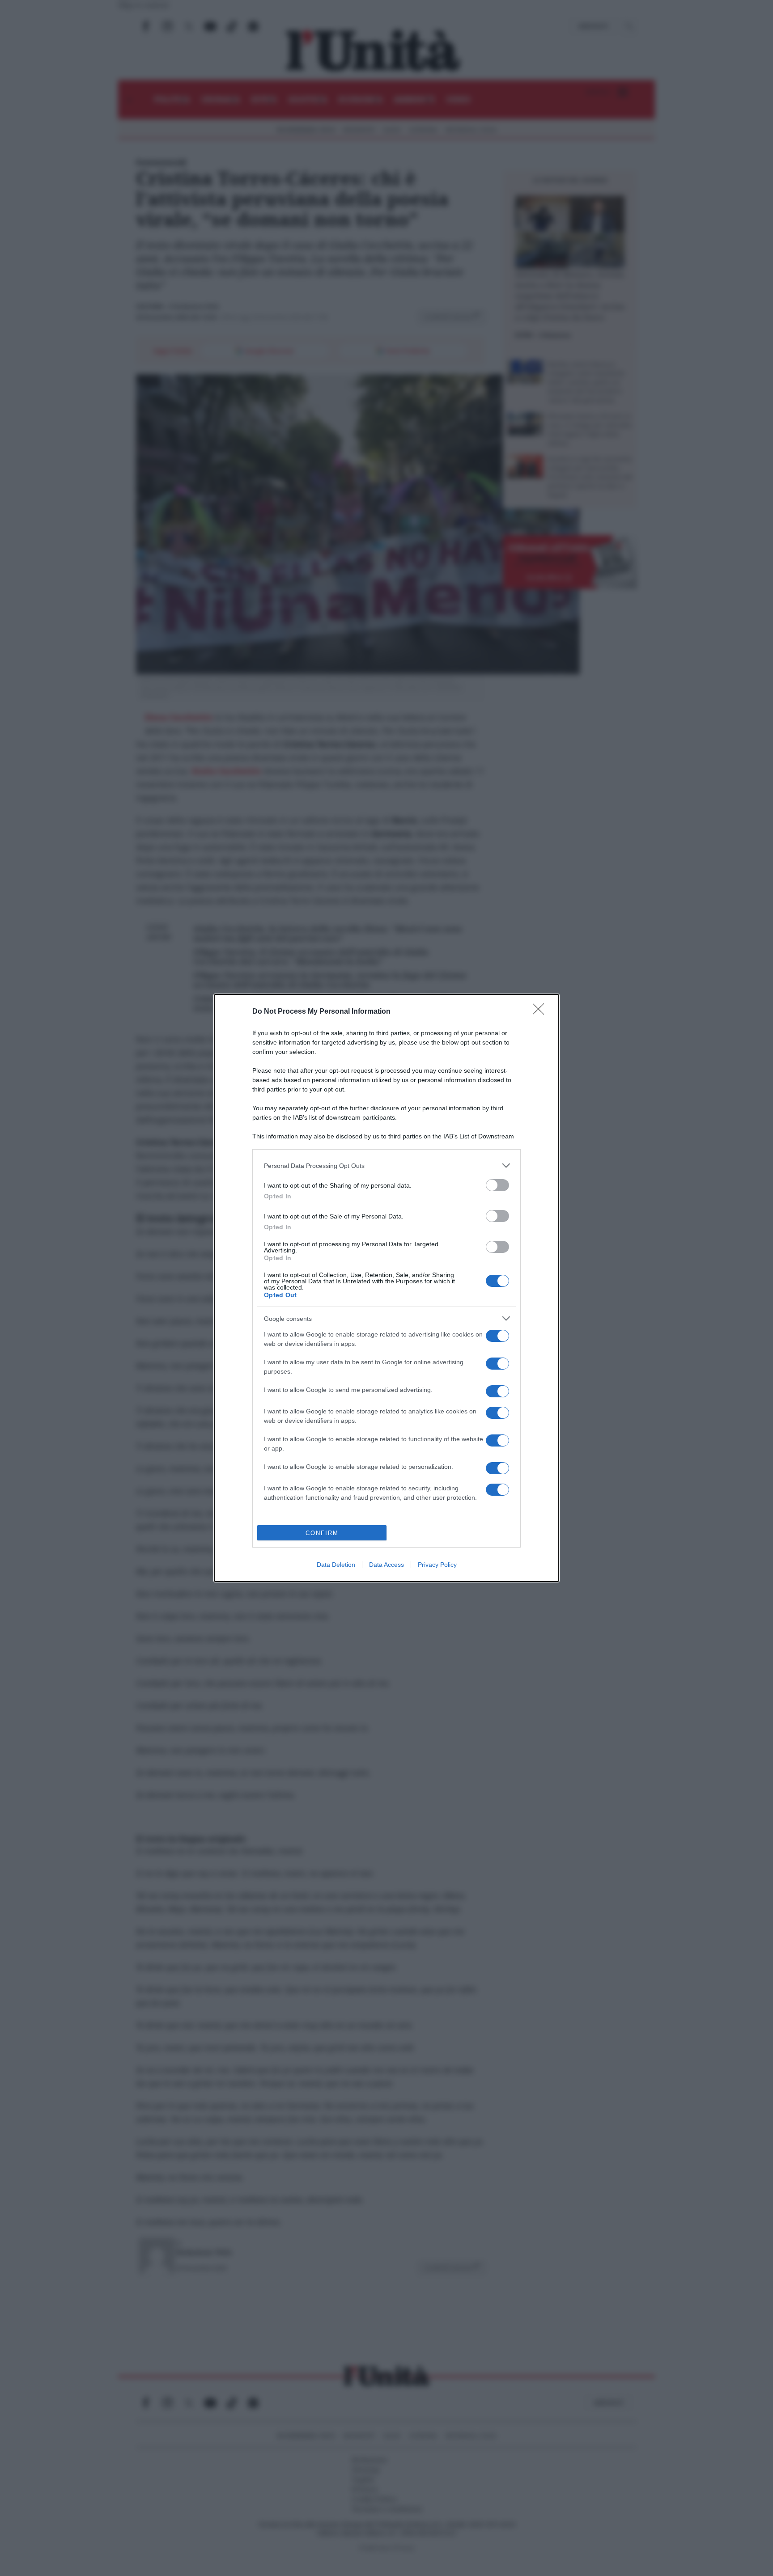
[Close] (541, 1012)
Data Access (386, 1565)
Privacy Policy (437, 1565)
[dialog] (386, 1288)
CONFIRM (322, 1533)
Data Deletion (336, 1565)
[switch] (497, 1185)
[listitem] (386, 1165)
